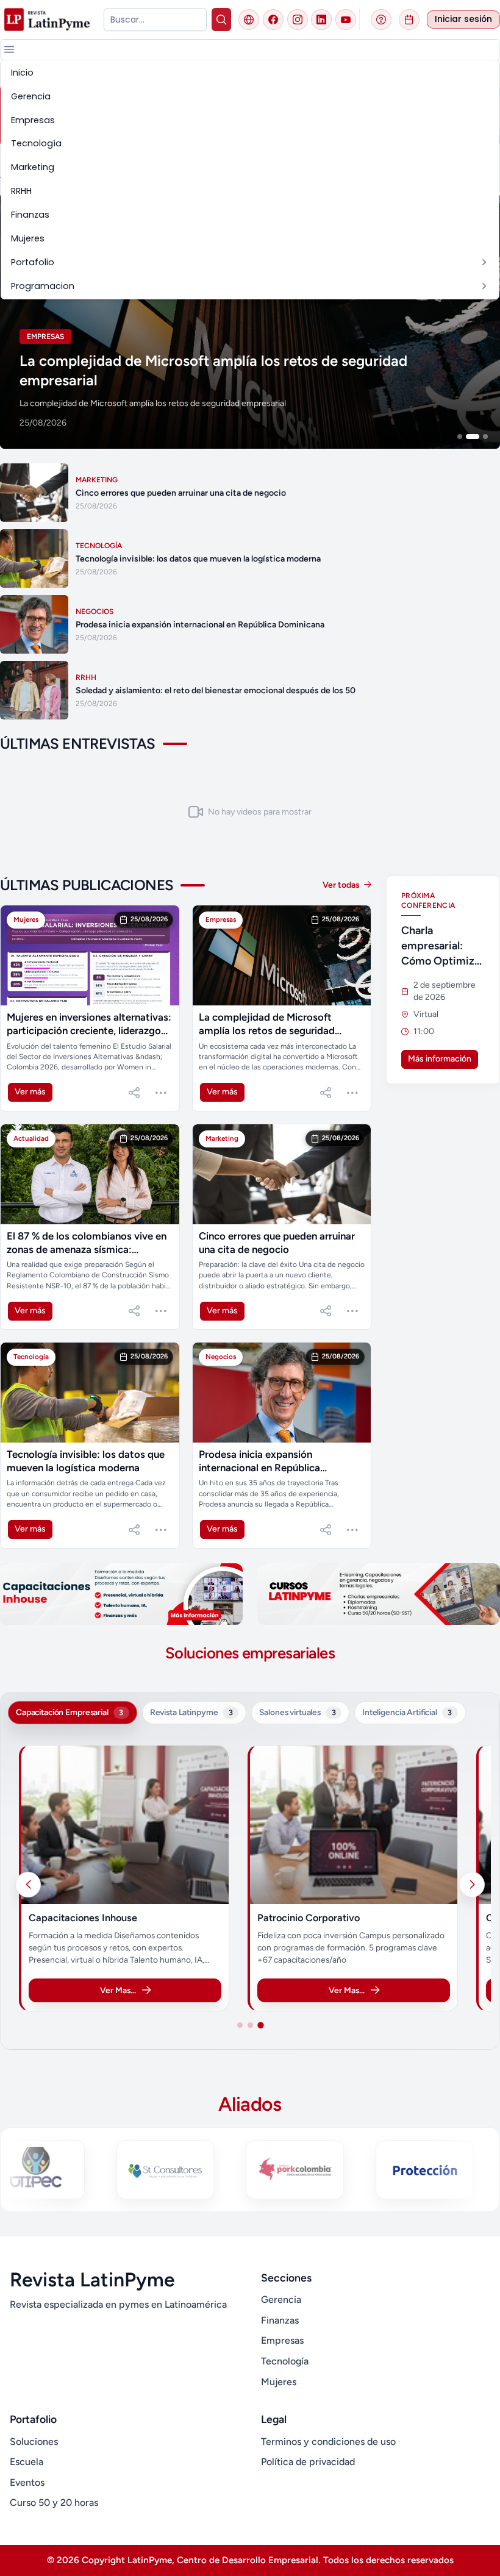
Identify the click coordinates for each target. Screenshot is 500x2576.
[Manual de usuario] (381, 20)
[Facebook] (273, 20)
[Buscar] (221, 20)
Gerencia (281, 2299)
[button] (9, 49)
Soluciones (34, 2442)
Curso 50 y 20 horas (54, 2503)
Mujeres (279, 2382)
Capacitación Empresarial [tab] (70, 1712)
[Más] (161, 1093)
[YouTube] (346, 20)
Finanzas (280, 2320)
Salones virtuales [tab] (297, 1712)
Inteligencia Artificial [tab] (407, 1712)
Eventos (27, 2482)
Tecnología (285, 2361)
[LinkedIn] (321, 20)
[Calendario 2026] (409, 20)
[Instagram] (298, 20)
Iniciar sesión (463, 19)
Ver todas (342, 885)
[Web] (249, 20)
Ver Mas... (141, 1990)
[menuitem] (250, 73)
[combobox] (155, 20)
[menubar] (250, 180)
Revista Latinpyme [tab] (191, 1712)
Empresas (282, 2340)
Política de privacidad (308, 2462)
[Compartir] (134, 1093)
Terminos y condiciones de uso (328, 2442)
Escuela (27, 2462)
